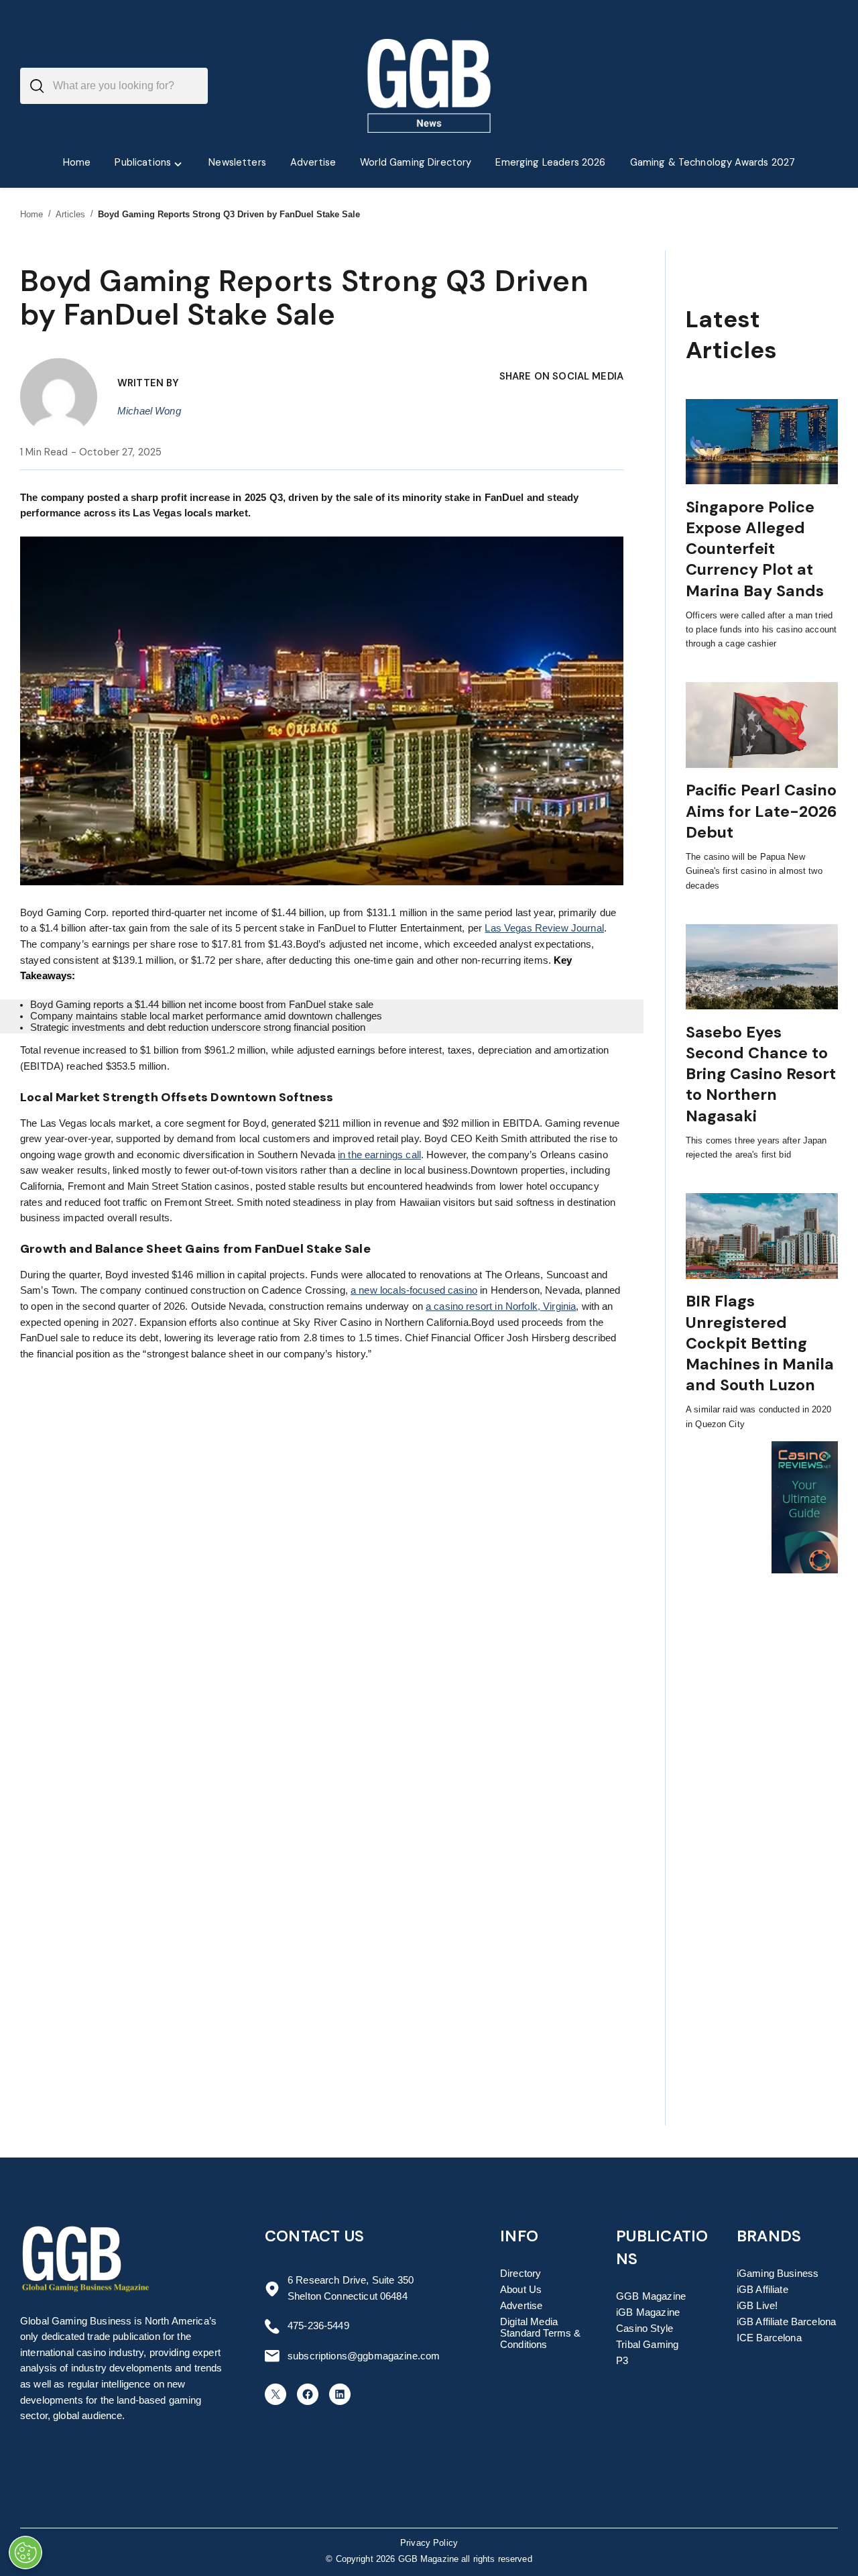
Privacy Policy (429, 2543)
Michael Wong (149, 411)
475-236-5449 (318, 2326)
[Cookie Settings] (25, 2553)
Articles (71, 214)
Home (32, 214)
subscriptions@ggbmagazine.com (364, 2356)
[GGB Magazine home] (429, 86)
